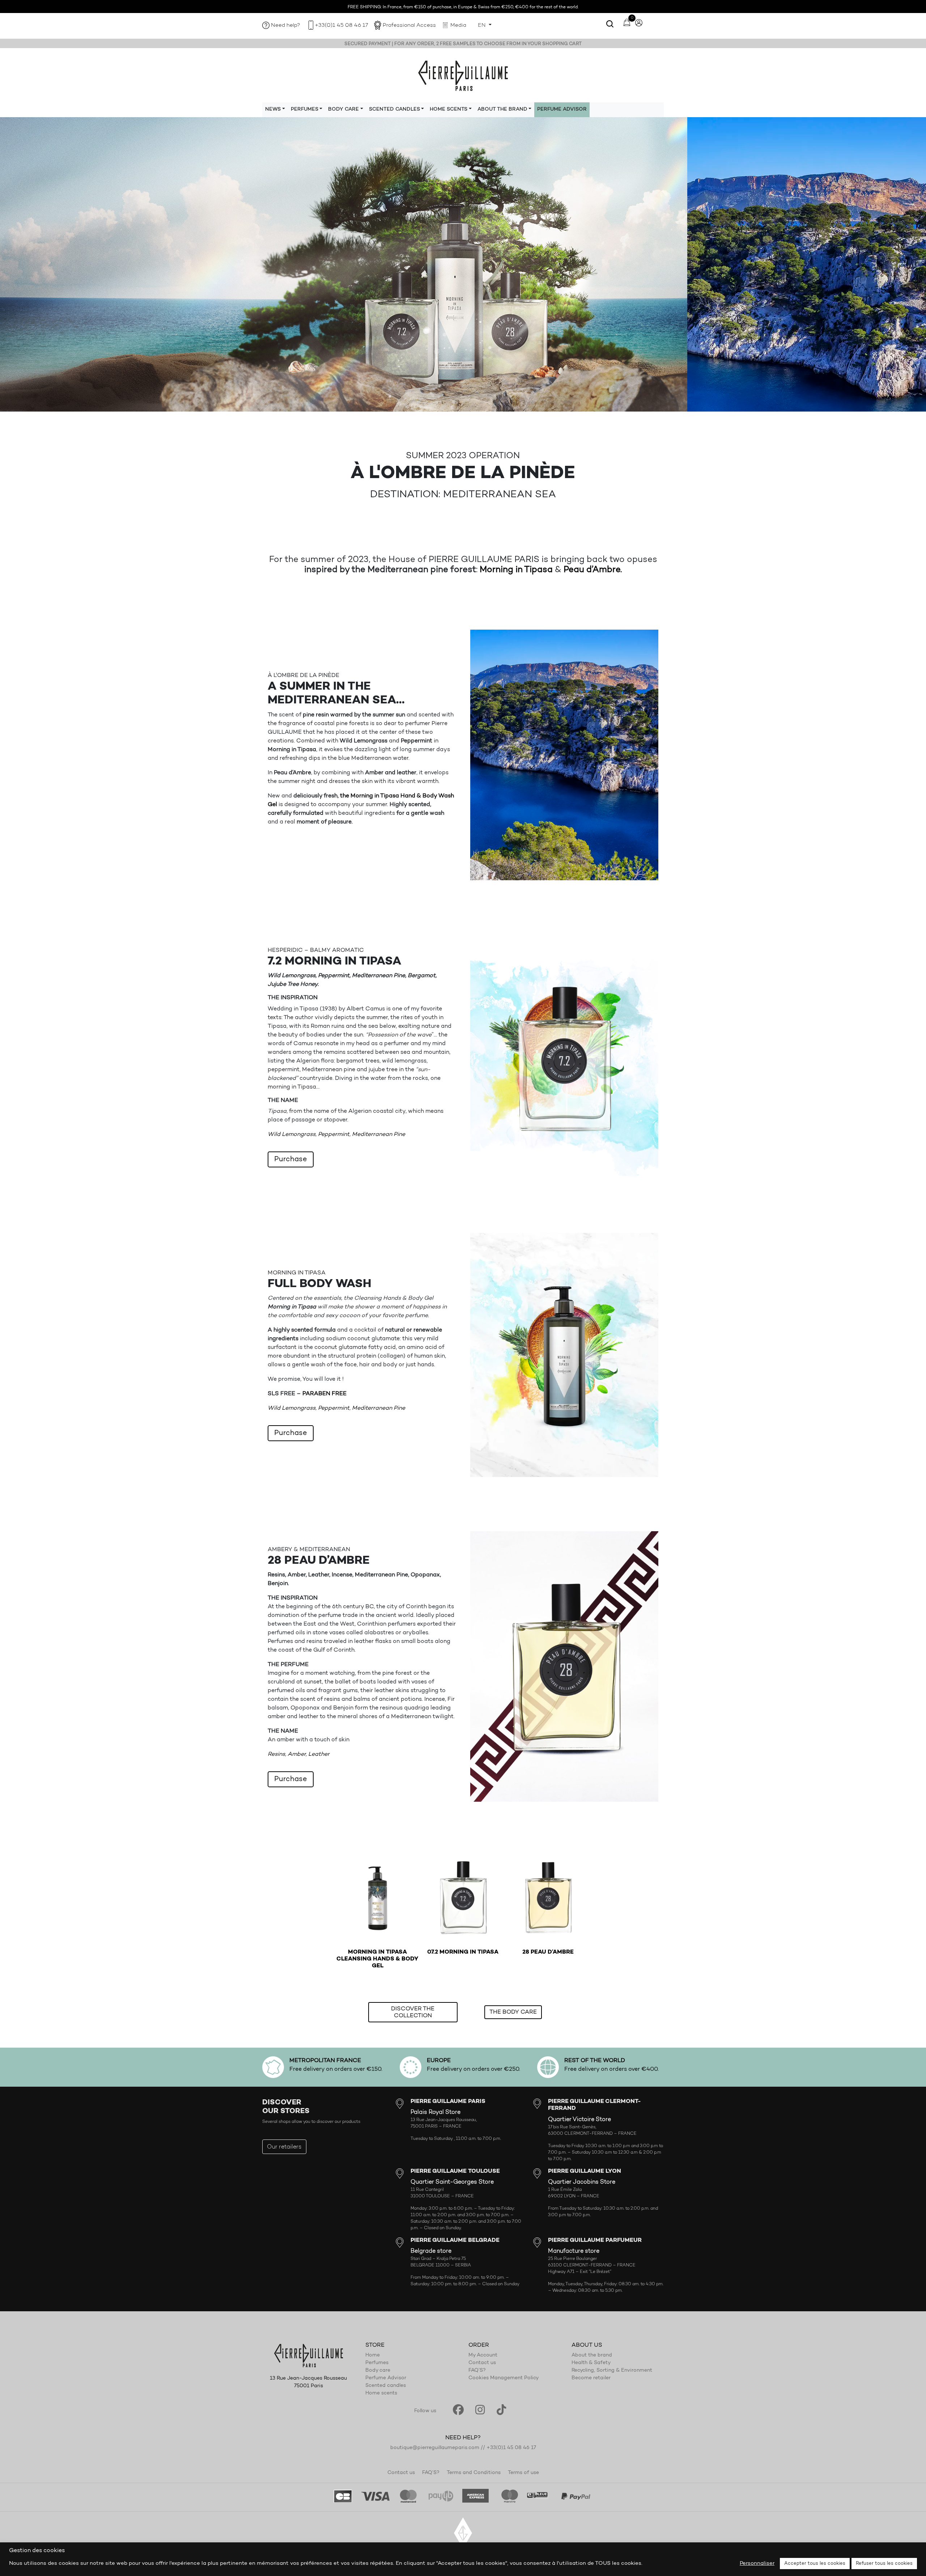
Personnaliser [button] (757, 2564)
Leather (319, 1754)
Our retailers (284, 2147)
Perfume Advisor (562, 110)
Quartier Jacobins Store (582, 2182)
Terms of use (523, 2473)
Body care (378, 2371)
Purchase (291, 1159)
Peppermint (334, 1134)
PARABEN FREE (324, 1394)
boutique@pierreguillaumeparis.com (435, 2448)
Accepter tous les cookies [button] (815, 2564)
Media (458, 25)
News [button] (273, 110)
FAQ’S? (477, 2371)
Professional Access (409, 25)
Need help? (286, 25)
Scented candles (386, 2386)
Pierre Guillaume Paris (463, 75)
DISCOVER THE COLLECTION (413, 2012)
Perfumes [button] (305, 110)
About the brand (592, 2355)
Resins (276, 1754)
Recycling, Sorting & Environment (612, 2371)
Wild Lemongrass (292, 1134)
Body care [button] (343, 110)
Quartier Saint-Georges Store (452, 2182)
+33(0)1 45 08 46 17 (341, 25)
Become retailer (591, 2378)
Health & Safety (591, 2363)
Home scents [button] (449, 110)
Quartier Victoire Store (579, 2120)
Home (373, 2355)
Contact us (482, 2363)
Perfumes (377, 2363)
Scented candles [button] (394, 110)
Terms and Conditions (474, 2473)
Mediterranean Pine (379, 1134)
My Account (483, 2355)
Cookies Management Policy (504, 2378)
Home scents (381, 2393)
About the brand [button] (502, 110)
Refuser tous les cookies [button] (884, 2564)
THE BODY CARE (513, 2012)
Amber (297, 1754)
